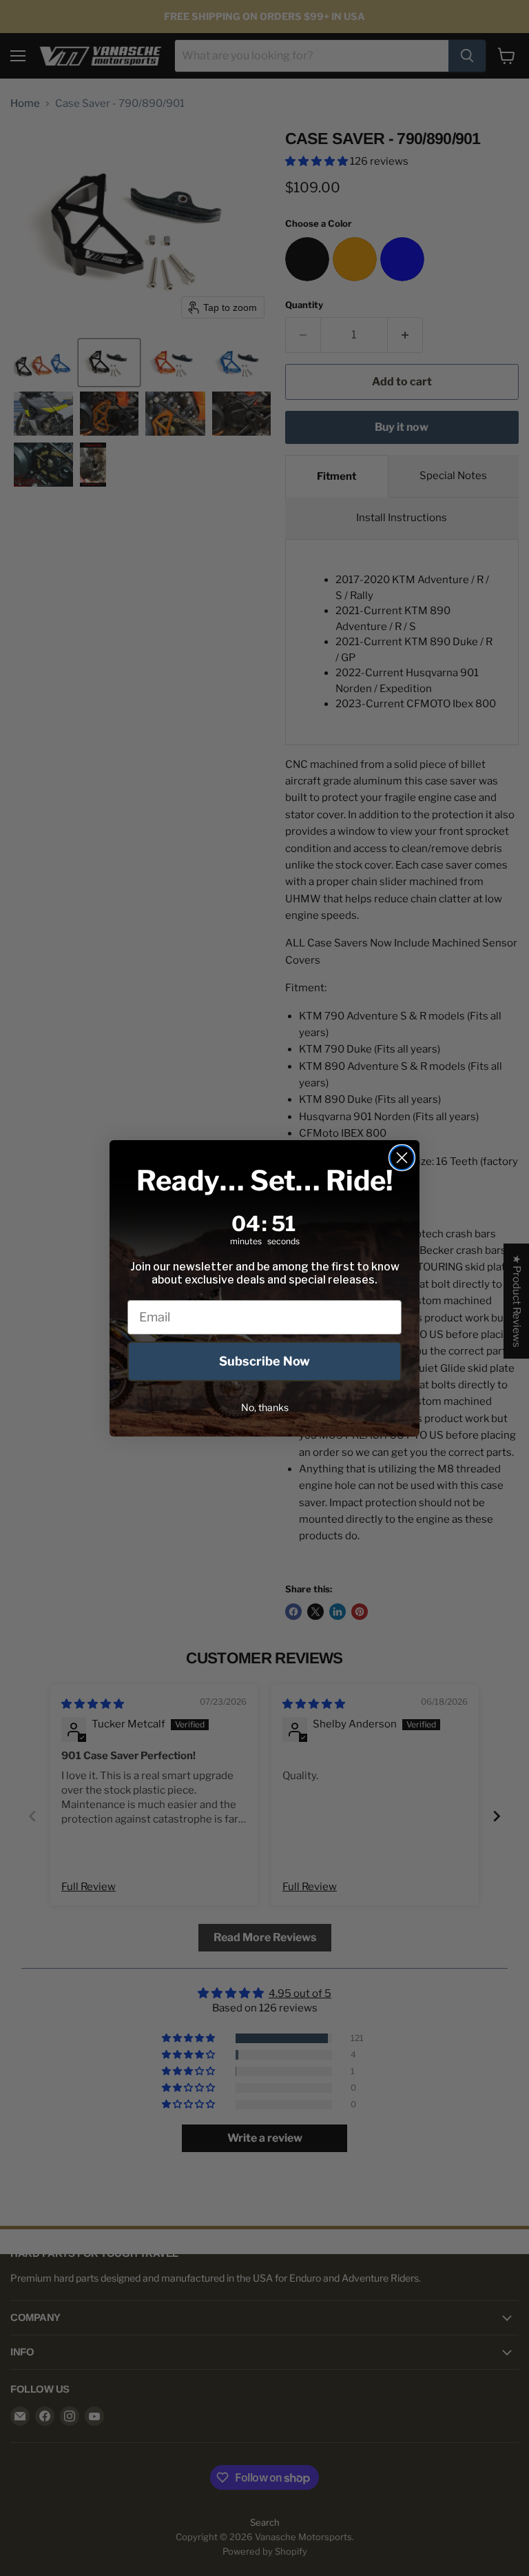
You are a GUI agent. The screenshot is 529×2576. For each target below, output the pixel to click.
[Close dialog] (402, 1158)
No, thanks (265, 1407)
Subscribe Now (264, 1361)
